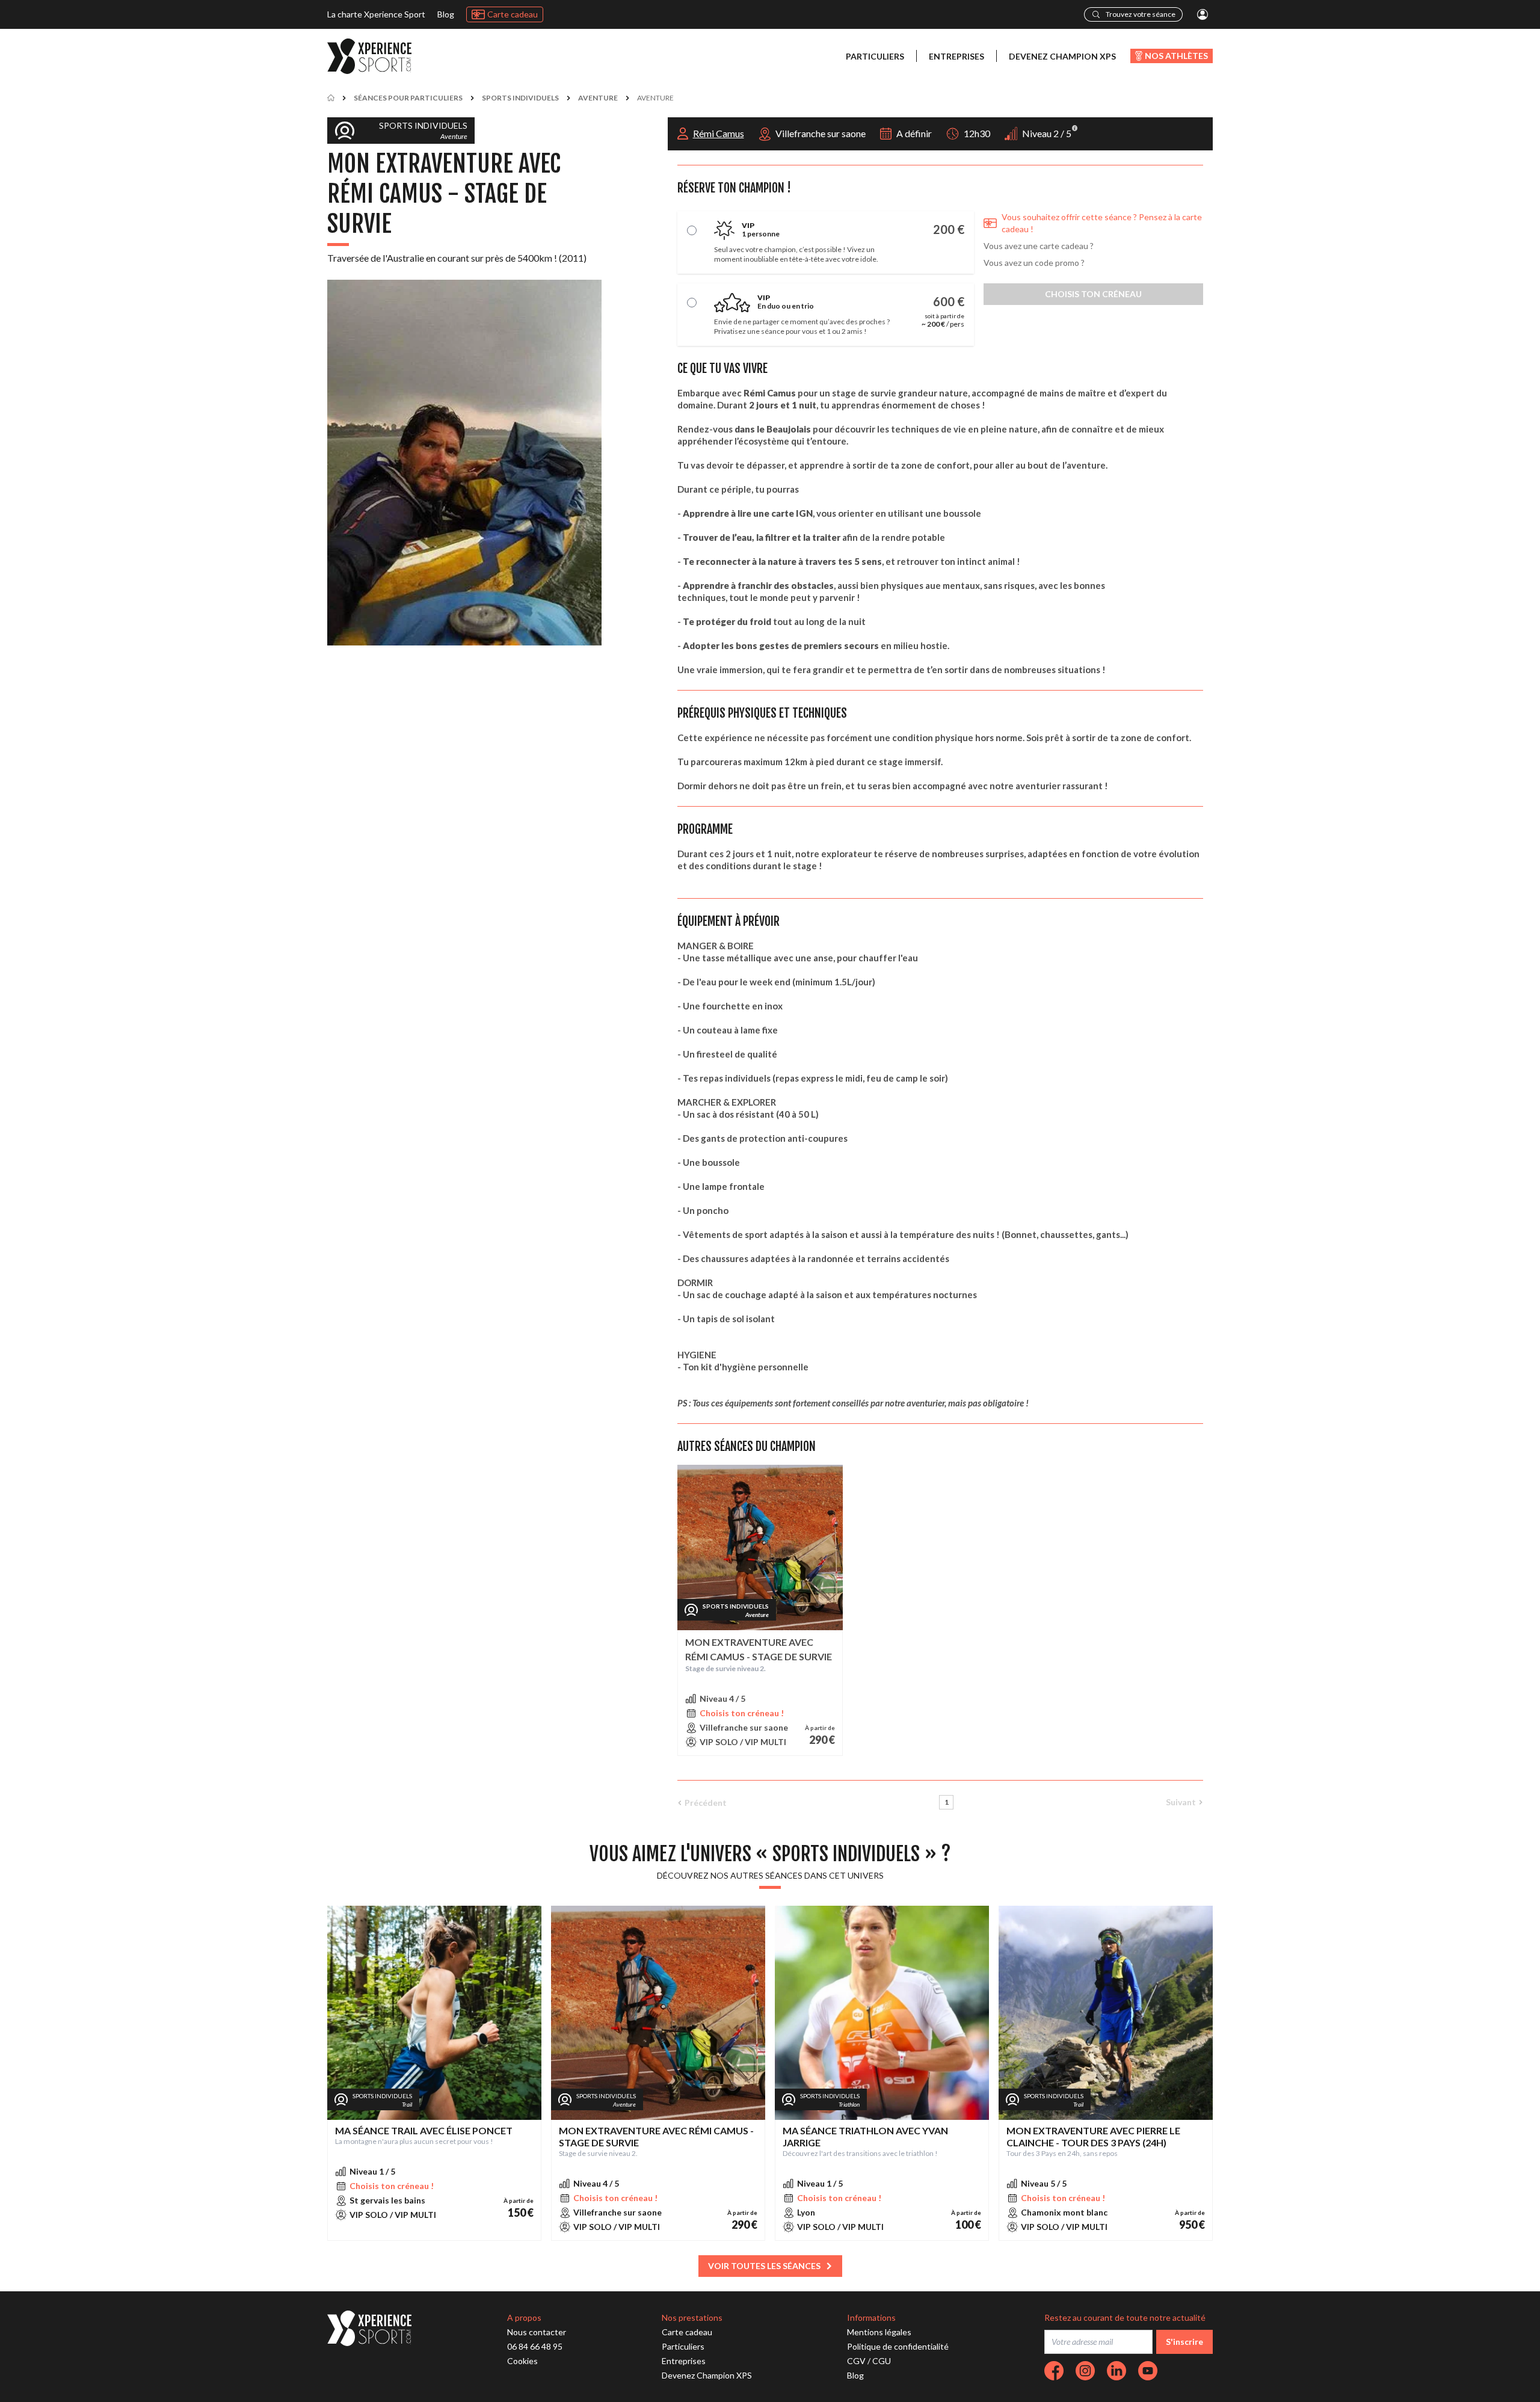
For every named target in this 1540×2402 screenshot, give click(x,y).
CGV (856, 2361)
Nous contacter (537, 2332)
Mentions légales (879, 2332)
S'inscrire (1184, 2342)
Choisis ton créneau (1093, 294)
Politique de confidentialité (898, 2346)
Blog (446, 14)
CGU (882, 2361)
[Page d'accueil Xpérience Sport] (369, 56)
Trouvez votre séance (1141, 14)
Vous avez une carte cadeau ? (1039, 246)
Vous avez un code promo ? (1034, 263)
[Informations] (1075, 128)
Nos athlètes (1176, 56)
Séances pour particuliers (408, 98)
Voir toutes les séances (764, 2266)
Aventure (598, 98)
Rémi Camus (719, 133)
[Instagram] (1085, 2371)
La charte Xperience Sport (376, 14)
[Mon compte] (1203, 14)
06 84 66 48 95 (535, 2346)
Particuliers (875, 56)
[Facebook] (1054, 2371)
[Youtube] (1148, 2371)
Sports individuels (520, 98)
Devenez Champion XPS (1062, 56)
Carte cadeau (513, 14)
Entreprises (956, 56)
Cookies (522, 2361)
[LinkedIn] (1116, 2371)
